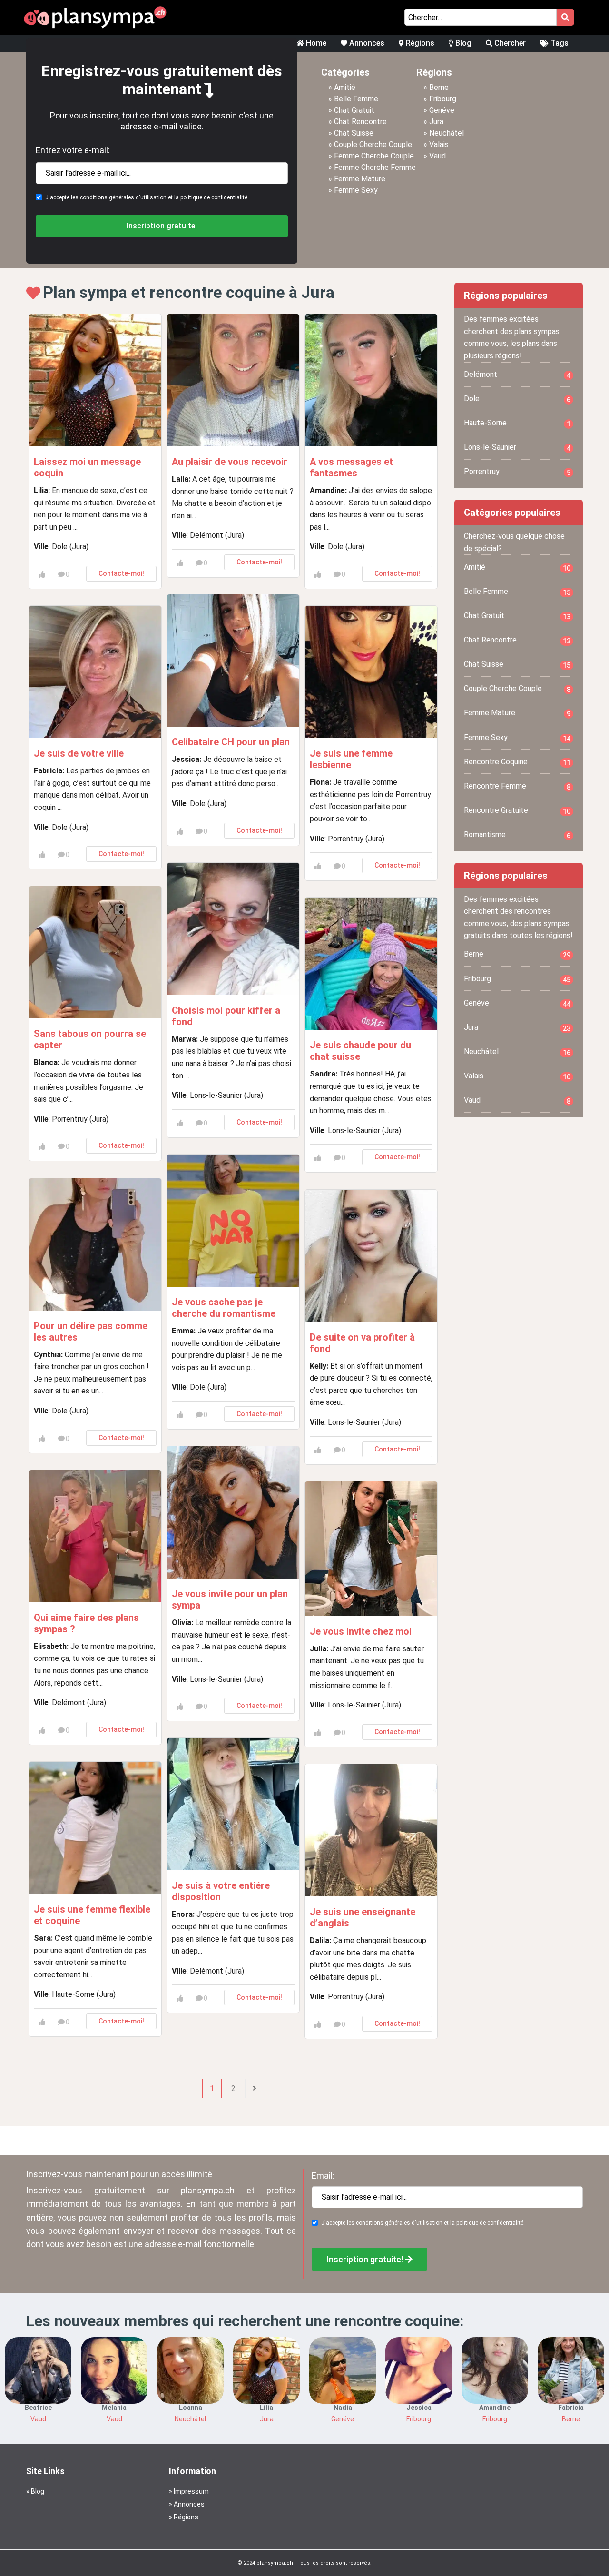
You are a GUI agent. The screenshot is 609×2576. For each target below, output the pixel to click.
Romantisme (517, 835)
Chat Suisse (354, 133)
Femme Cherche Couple (374, 156)
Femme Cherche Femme (375, 167)
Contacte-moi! (121, 573)
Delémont (517, 375)
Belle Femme (356, 99)
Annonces (366, 43)
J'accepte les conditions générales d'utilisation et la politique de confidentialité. (147, 197)
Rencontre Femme (517, 786)
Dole (517, 399)
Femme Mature (360, 179)
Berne (439, 87)
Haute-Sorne (517, 423)
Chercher (509, 43)
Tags (559, 43)
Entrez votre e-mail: (73, 150)
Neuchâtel (447, 133)
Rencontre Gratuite (517, 810)
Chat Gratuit (354, 110)
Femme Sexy (356, 190)
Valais (439, 144)
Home (315, 43)
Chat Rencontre (360, 122)
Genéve (442, 110)
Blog (462, 43)
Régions (419, 43)
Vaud (437, 156)
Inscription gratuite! (162, 226)
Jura (436, 122)
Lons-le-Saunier (517, 447)
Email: (323, 2176)
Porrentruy (517, 472)
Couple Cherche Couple (373, 144)
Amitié (345, 87)
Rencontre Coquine (517, 762)
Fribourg (443, 99)
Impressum (191, 2491)
